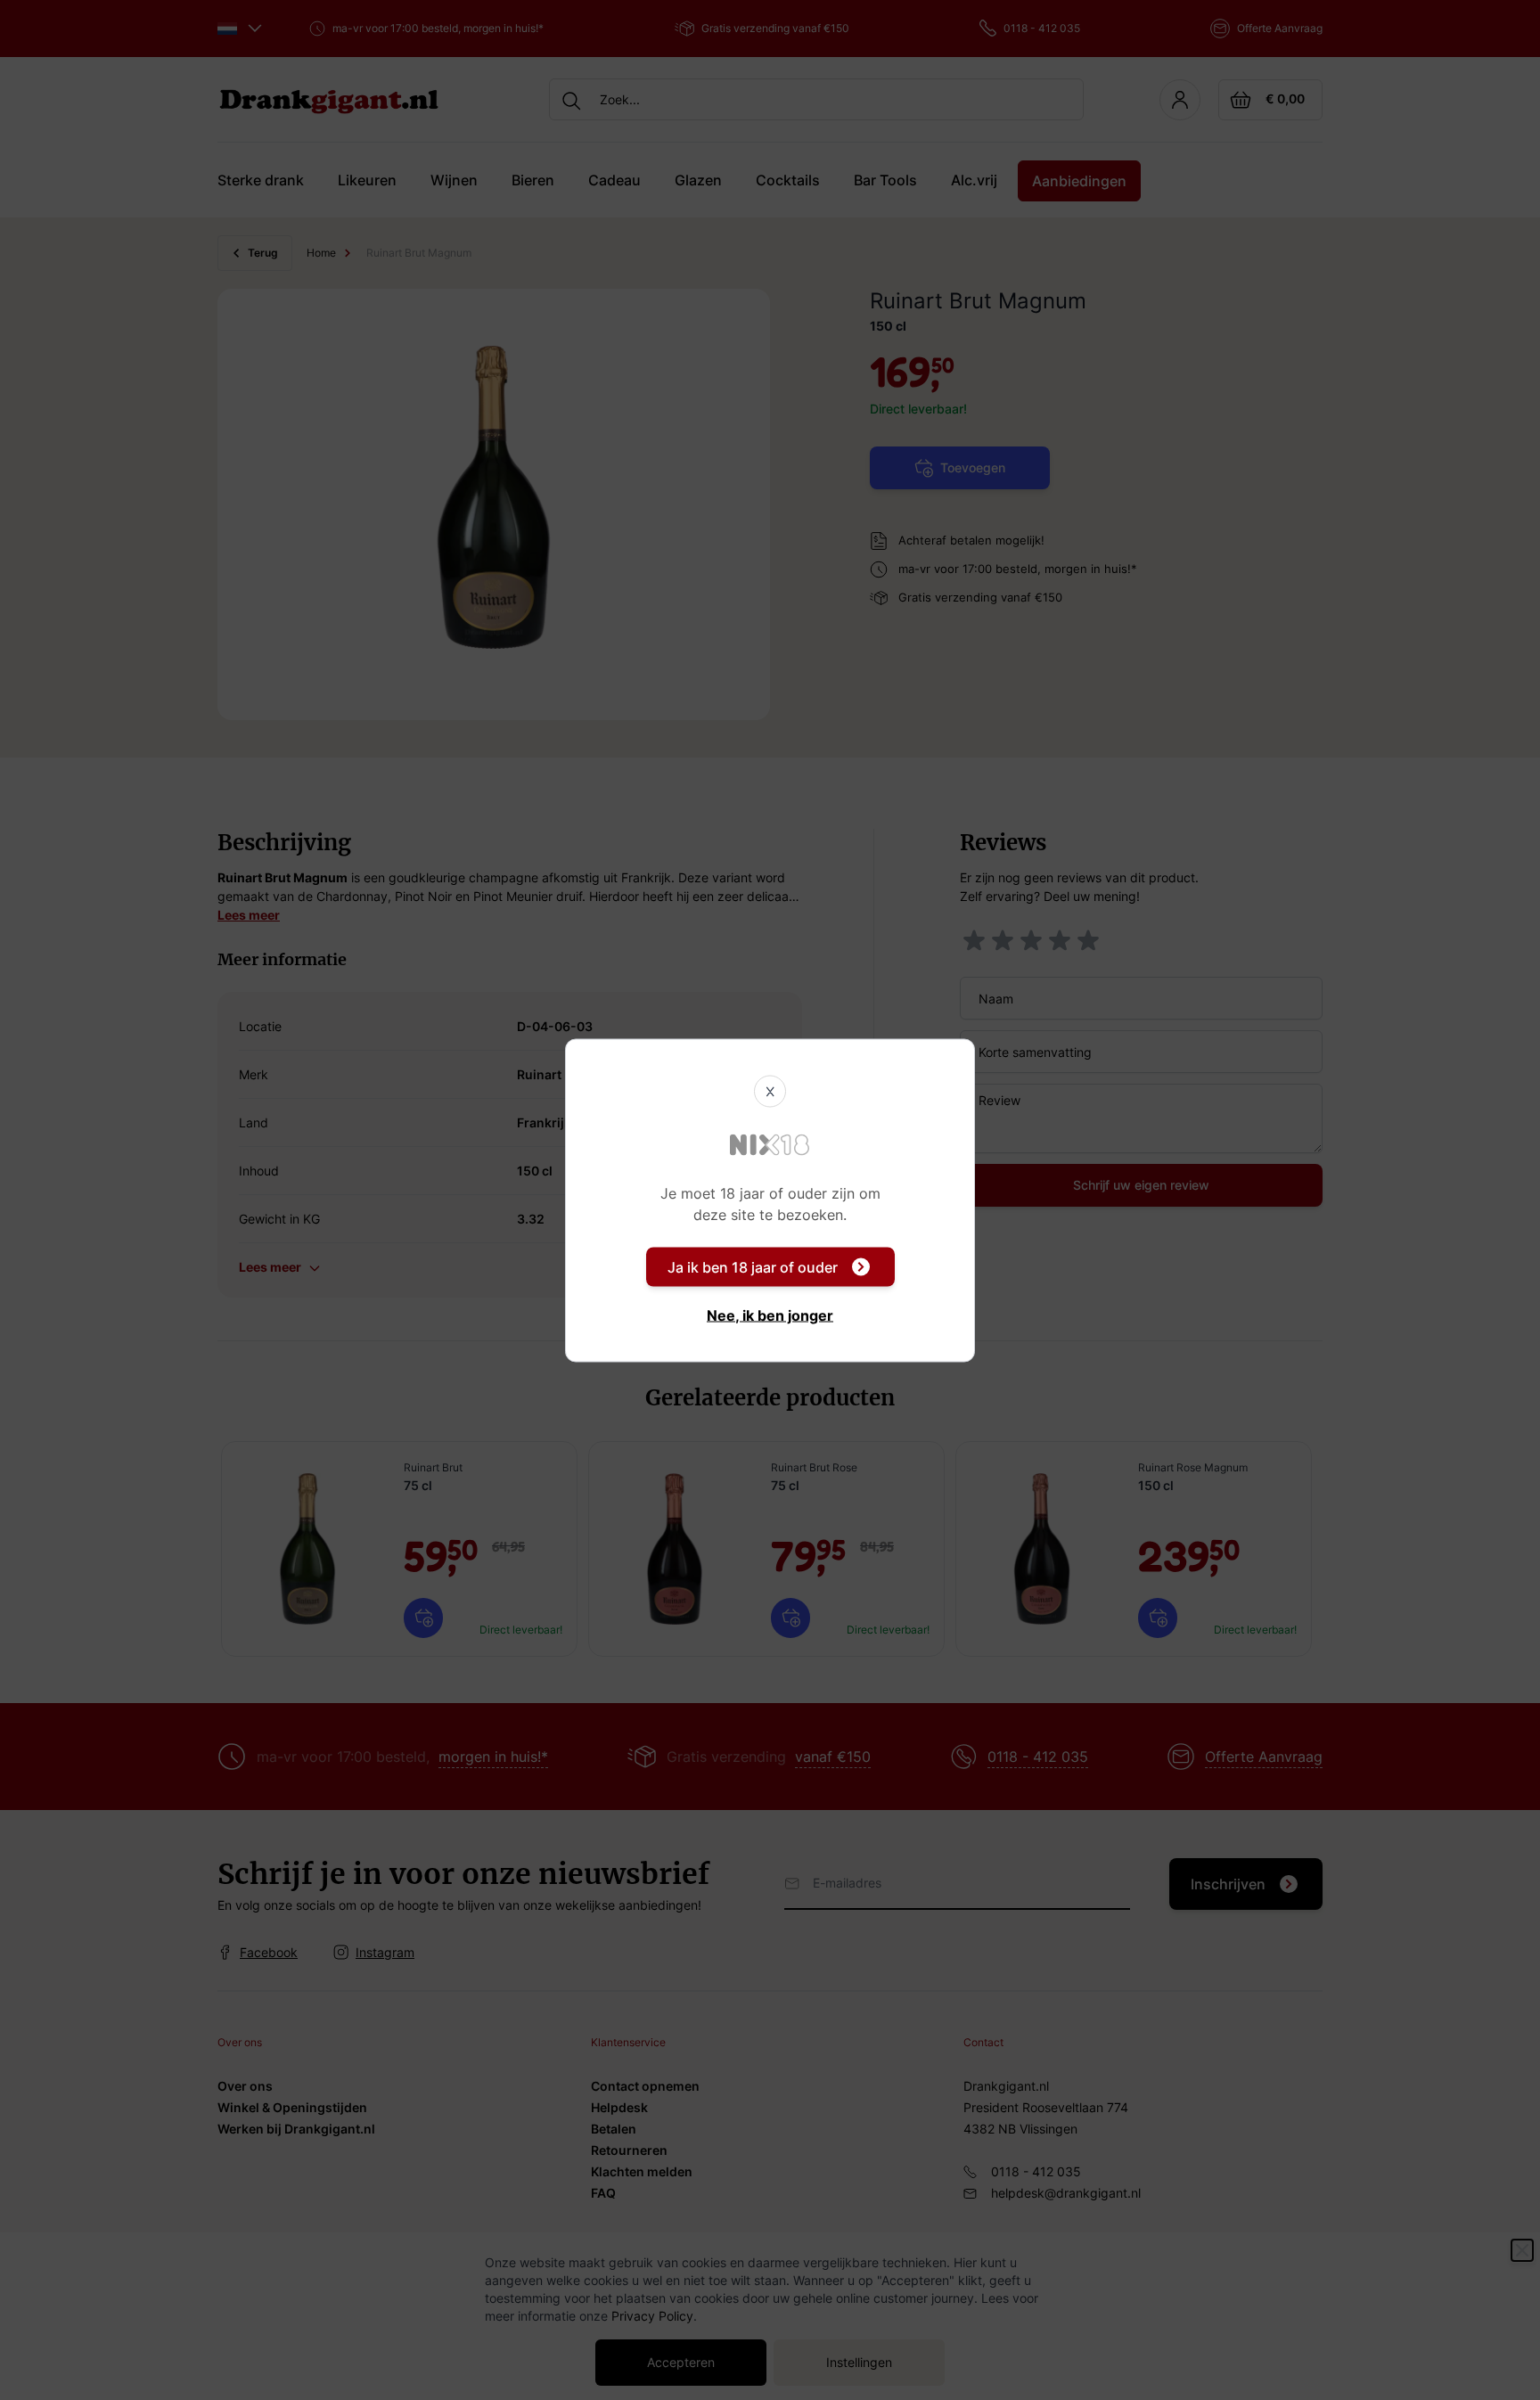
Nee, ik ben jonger (770, 1315)
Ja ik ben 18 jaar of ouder (753, 1266)
